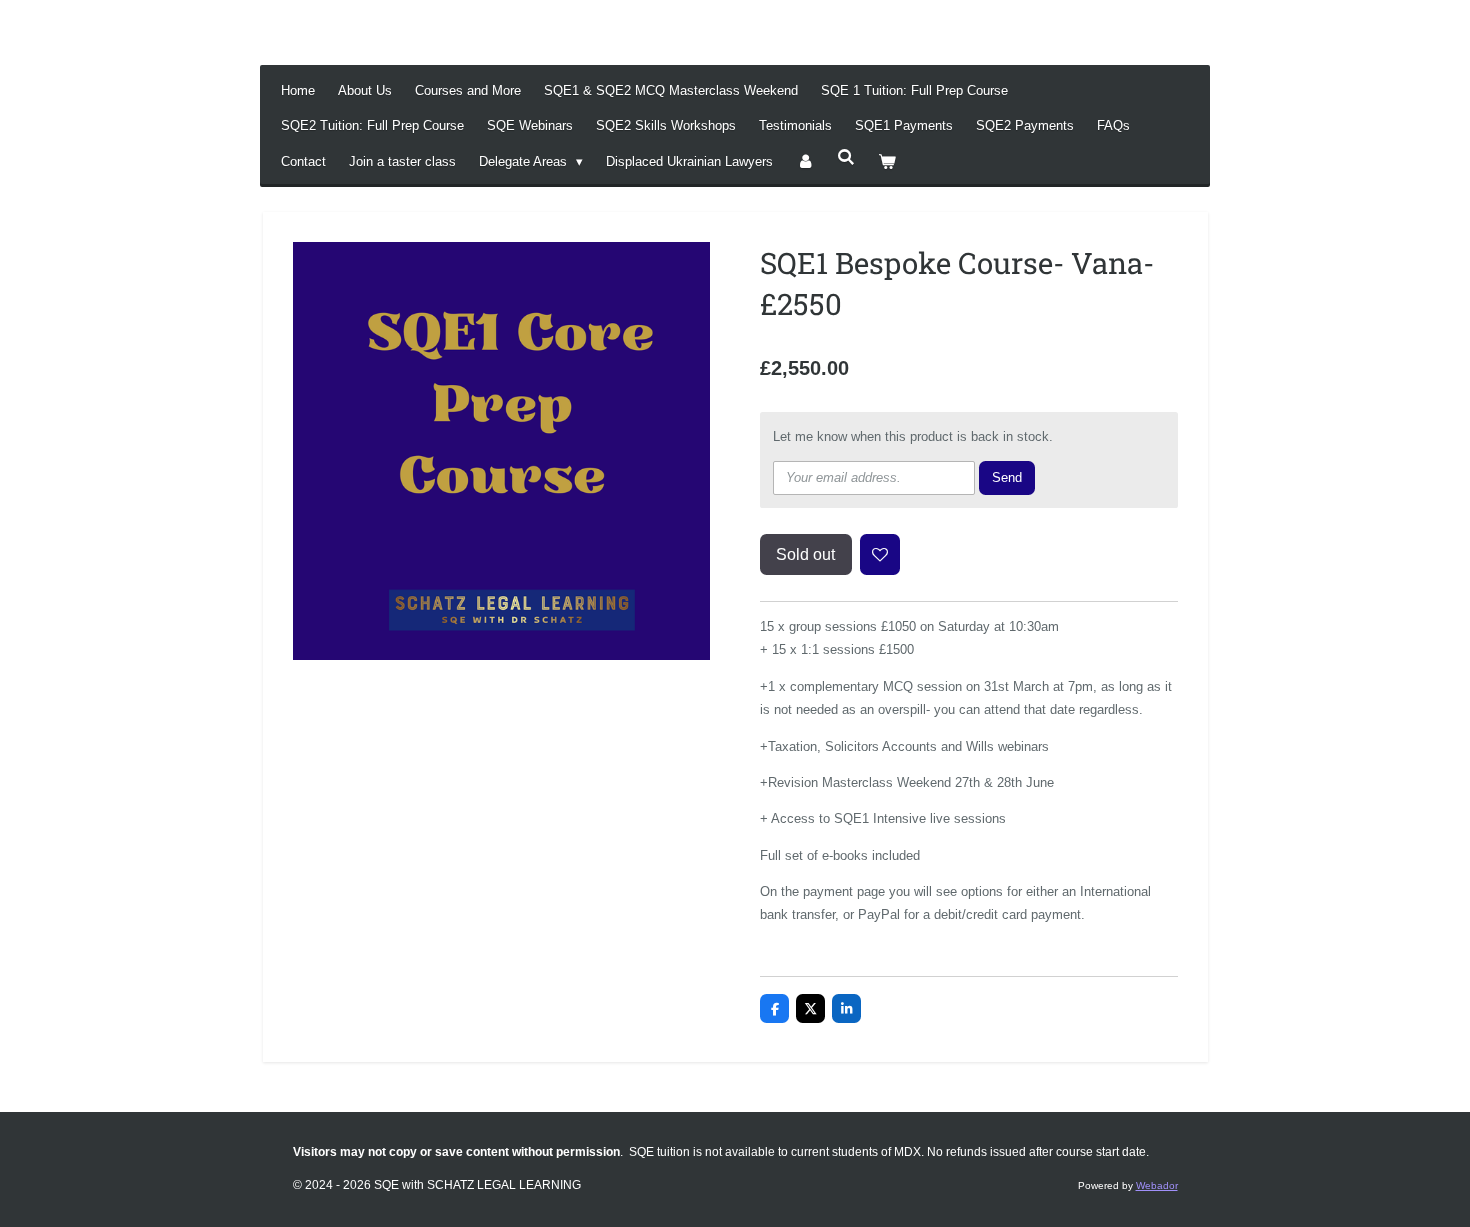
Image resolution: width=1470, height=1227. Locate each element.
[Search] (846, 157)
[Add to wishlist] (880, 554)
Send (1007, 477)
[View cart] (888, 161)
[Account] (805, 161)
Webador (1157, 1185)
